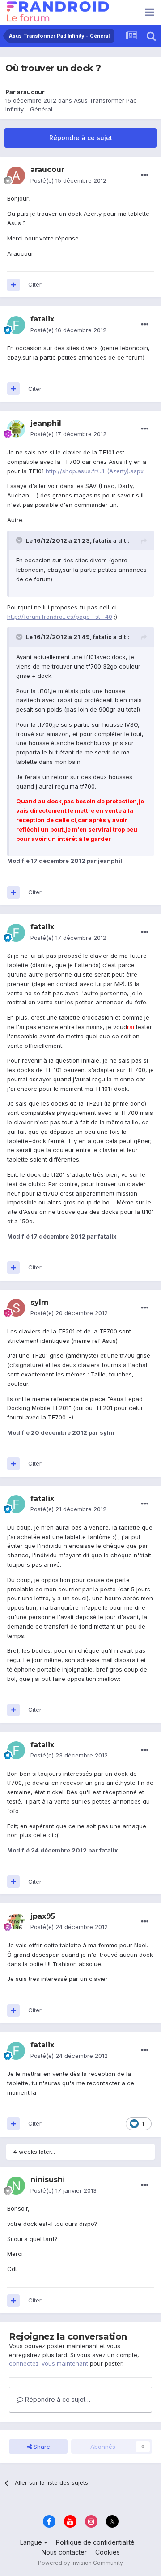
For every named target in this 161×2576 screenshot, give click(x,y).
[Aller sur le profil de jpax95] (16, 1922)
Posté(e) (68, 180)
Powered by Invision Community (80, 2563)
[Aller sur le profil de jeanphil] (16, 429)
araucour (31, 92)
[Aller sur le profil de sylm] (16, 1308)
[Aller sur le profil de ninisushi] (16, 2186)
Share (41, 2447)
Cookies (108, 2552)
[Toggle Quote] (20, 540)
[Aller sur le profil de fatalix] (16, 325)
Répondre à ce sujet (81, 138)
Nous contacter (64, 2552)
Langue (32, 2542)
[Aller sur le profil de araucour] (16, 176)
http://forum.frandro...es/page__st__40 (60, 617)
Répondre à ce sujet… (57, 2399)
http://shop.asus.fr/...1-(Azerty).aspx (95, 471)
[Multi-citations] (13, 285)
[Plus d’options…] (145, 175)
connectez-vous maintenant (49, 2363)
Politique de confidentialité (95, 2542)
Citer (35, 284)
